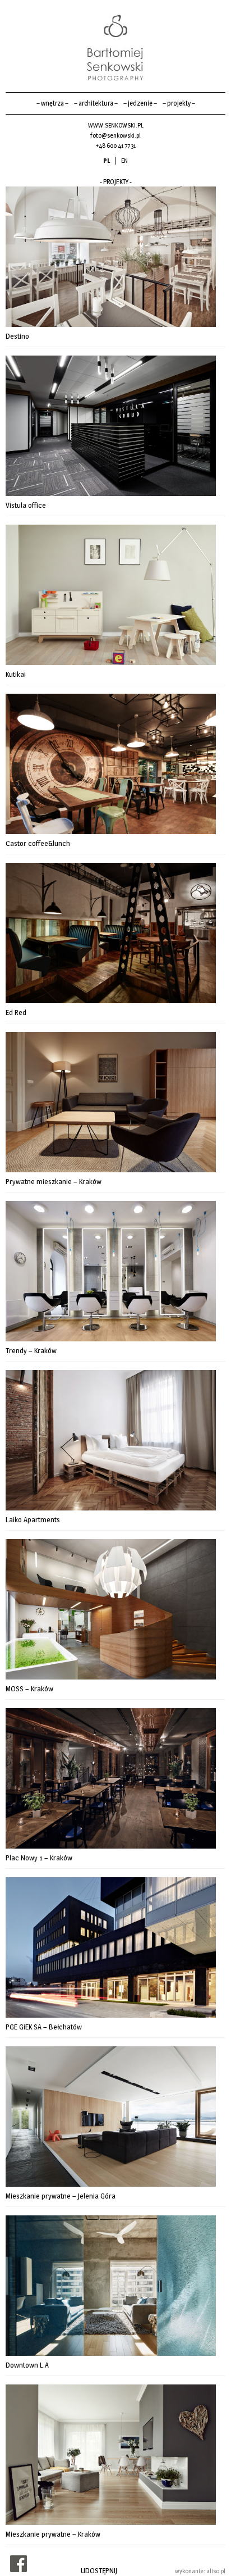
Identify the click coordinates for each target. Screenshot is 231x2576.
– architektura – (96, 103)
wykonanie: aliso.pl (200, 2571)
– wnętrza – (52, 103)
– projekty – (179, 103)
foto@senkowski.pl (115, 135)
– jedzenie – (140, 103)
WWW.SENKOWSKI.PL (116, 125)
